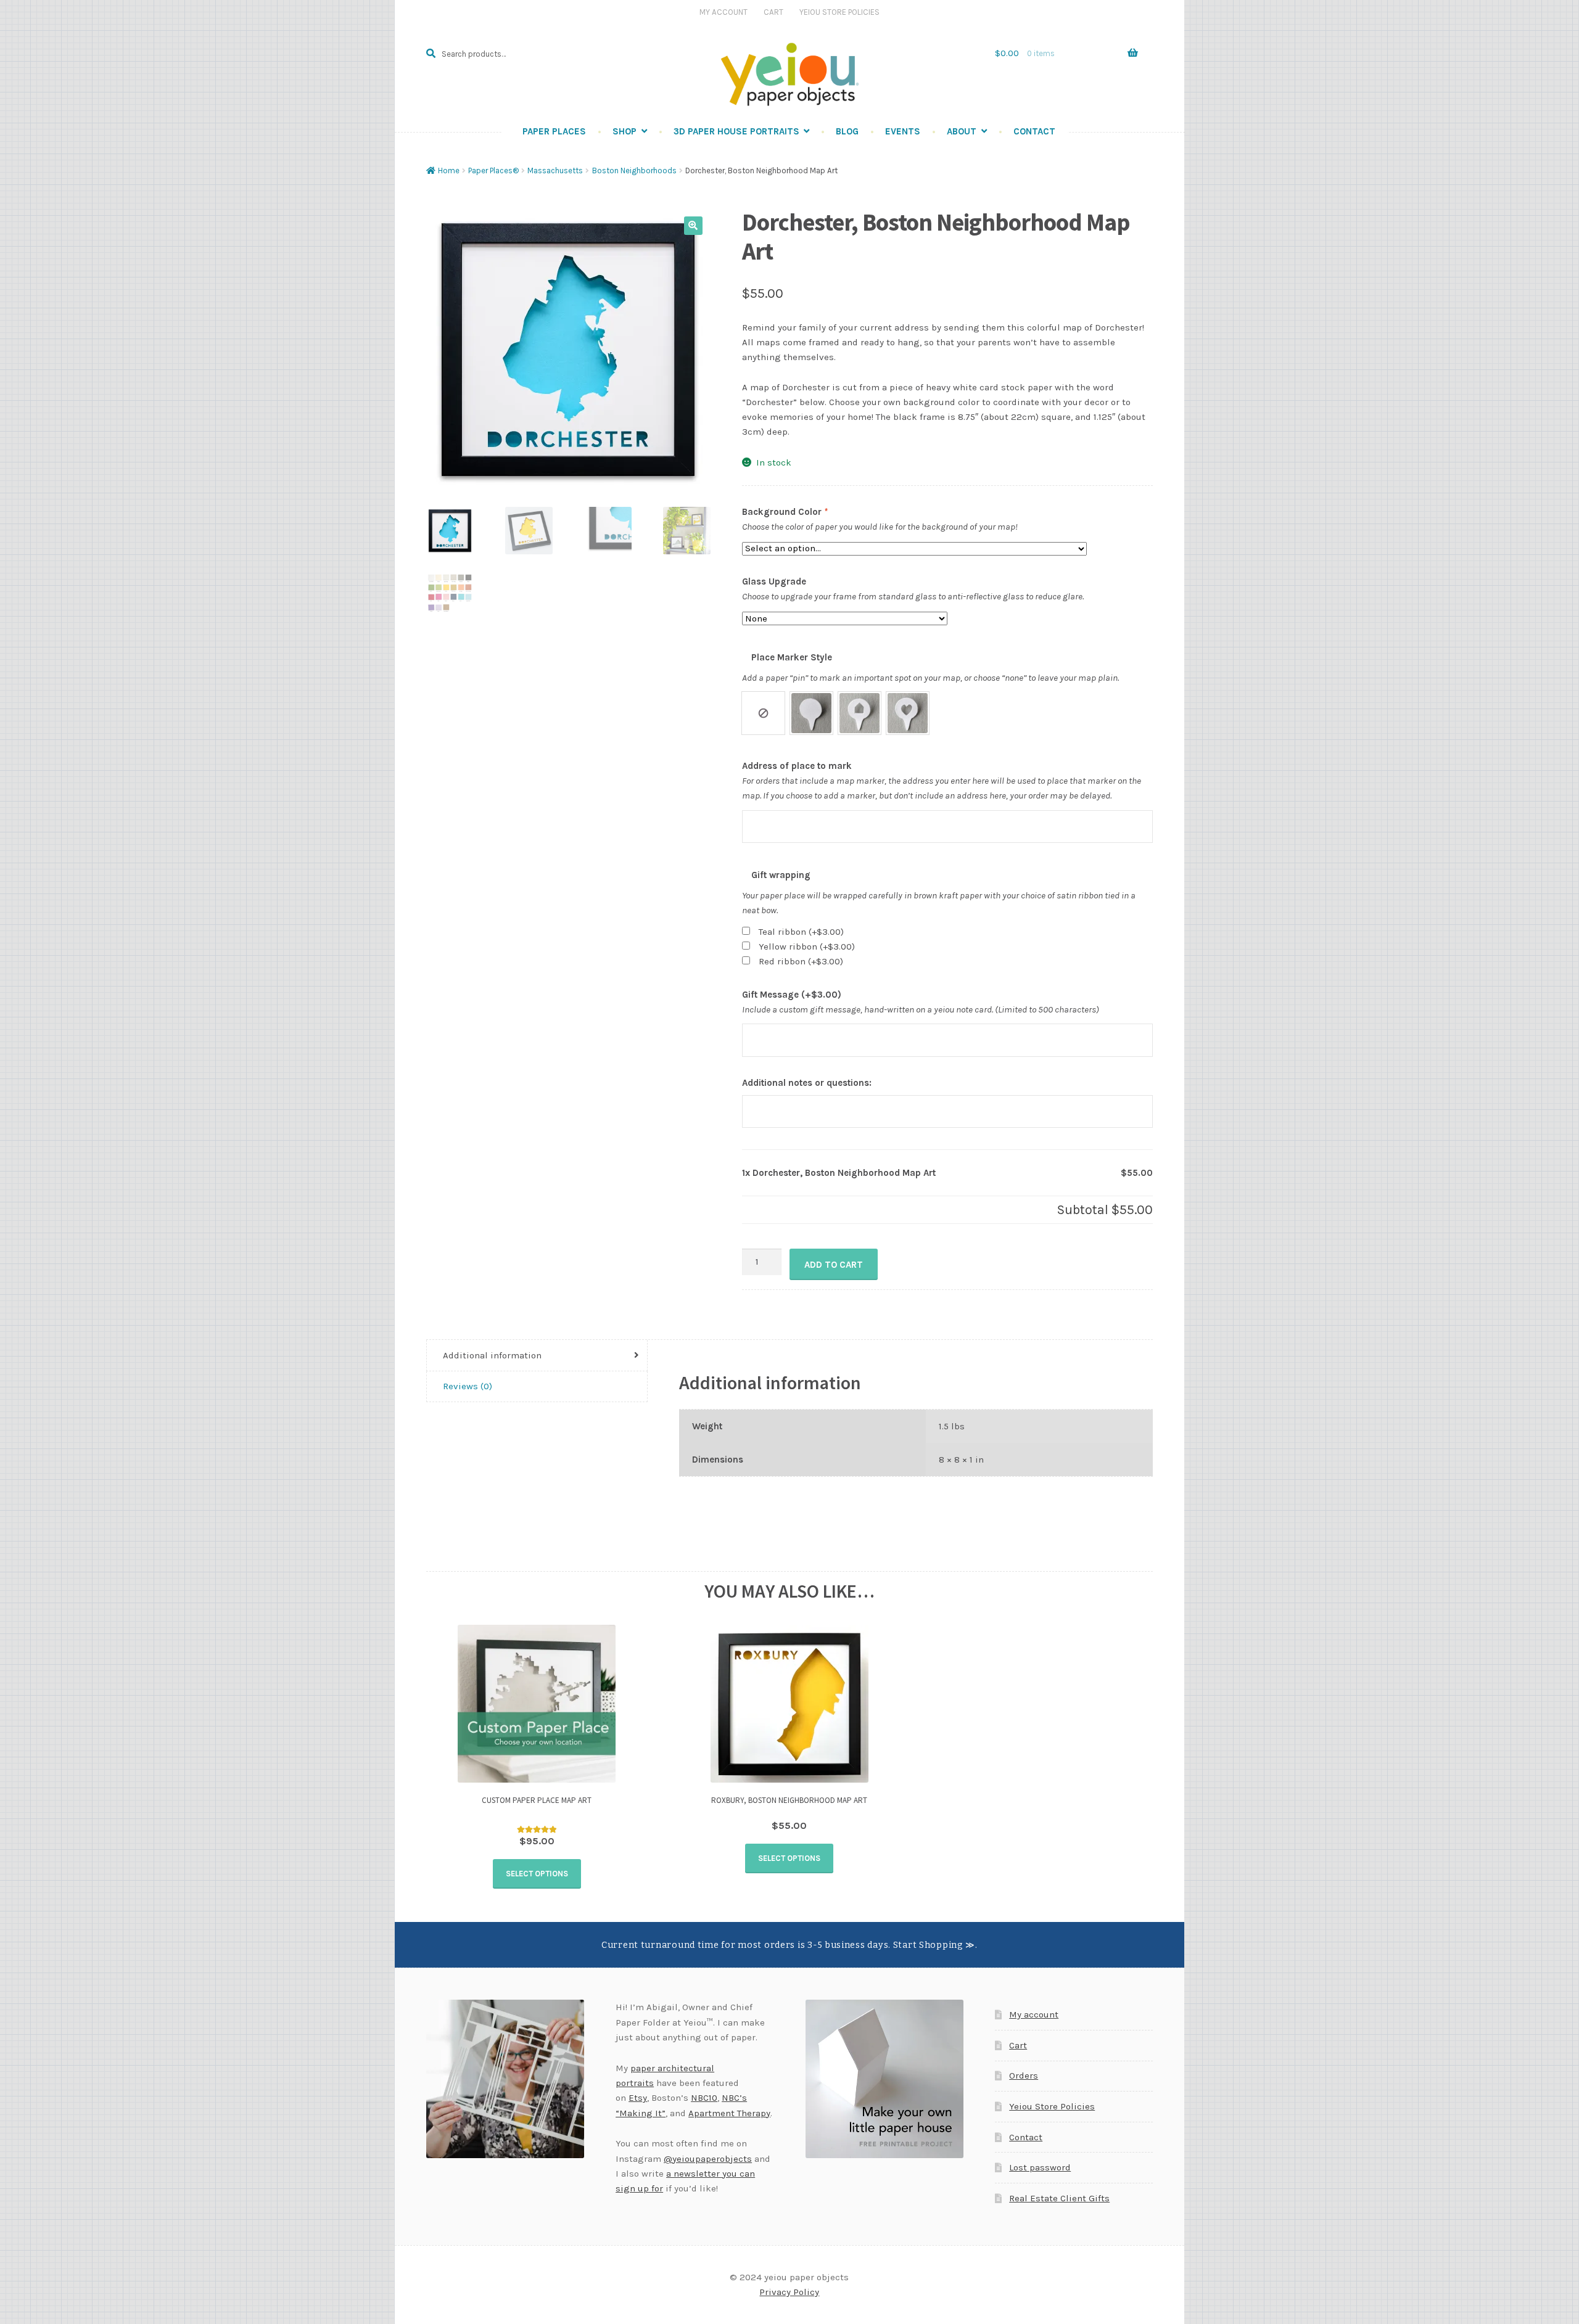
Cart (773, 12)
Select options (537, 1874)
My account (1034, 2014)
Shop (625, 131)
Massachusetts (555, 170)
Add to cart (834, 1265)
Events (903, 131)
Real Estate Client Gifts (1059, 2198)
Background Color (785, 512)
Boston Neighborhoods (634, 170)
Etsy (638, 2098)
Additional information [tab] (492, 1355)
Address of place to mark (797, 766)
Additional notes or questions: (807, 1083)
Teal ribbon (801, 932)
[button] (693, 226)
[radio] (763, 713)
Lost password (1040, 2167)
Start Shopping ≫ (934, 1945)
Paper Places (554, 131)
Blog (847, 131)
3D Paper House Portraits (736, 131)
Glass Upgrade (774, 581)
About (962, 131)
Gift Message (792, 995)
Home (449, 170)
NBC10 (704, 2098)
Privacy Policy (789, 2292)
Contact (1034, 131)
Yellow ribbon (807, 946)
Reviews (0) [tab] (468, 1386)
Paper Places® (493, 170)
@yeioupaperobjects (708, 2159)
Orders (1024, 2076)
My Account (724, 12)
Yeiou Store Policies (839, 12)
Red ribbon (801, 961)
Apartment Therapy (729, 2113)
